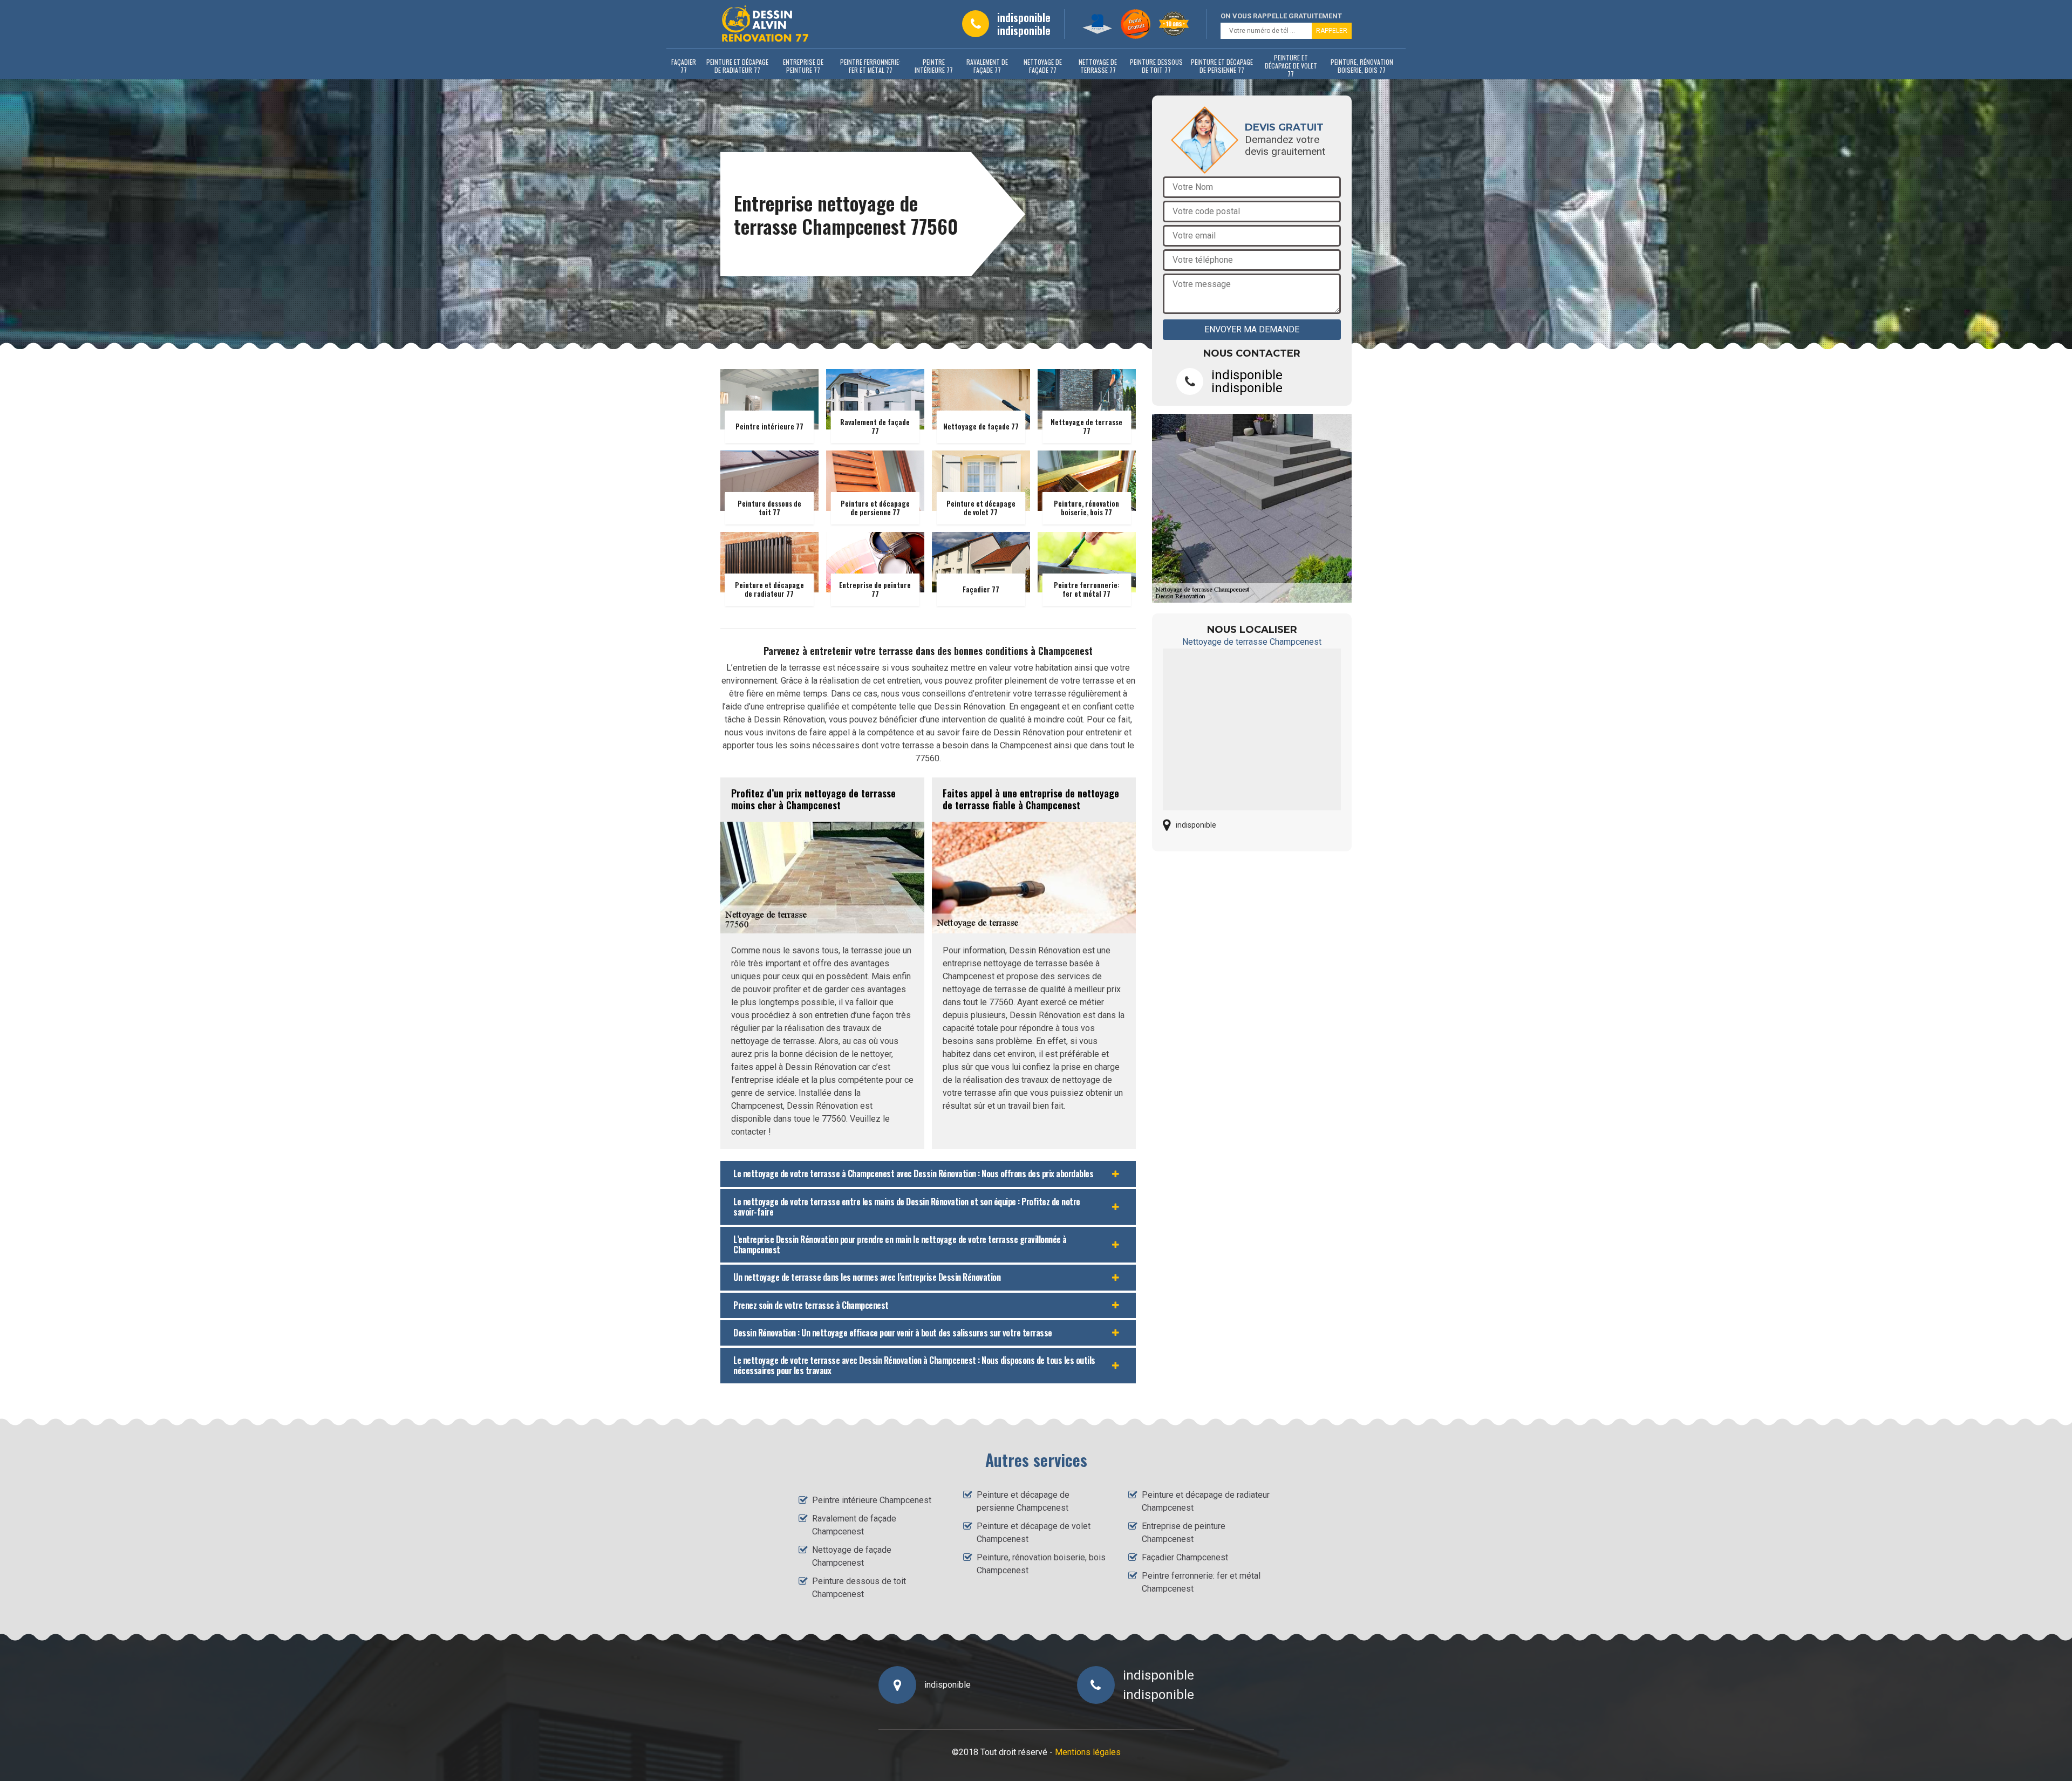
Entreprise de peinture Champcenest (1184, 1533)
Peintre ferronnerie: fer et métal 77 (870, 66)
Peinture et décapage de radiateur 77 (737, 66)
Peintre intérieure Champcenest (872, 1500)
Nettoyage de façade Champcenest (852, 1556)
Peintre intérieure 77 (934, 66)
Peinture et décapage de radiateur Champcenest (1206, 1501)
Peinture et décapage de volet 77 (1291, 66)
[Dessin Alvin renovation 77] (765, 24)
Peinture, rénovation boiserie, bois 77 (1362, 66)
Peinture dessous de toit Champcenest (859, 1588)
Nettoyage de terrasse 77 (1098, 66)
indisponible (1024, 17)
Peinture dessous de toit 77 (1156, 66)
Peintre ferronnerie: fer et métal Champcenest (1201, 1582)
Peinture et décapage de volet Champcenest (1034, 1533)
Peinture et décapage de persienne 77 (1222, 66)
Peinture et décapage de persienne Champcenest (1023, 1501)
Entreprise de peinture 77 (803, 66)
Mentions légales (1088, 1752)
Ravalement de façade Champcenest (854, 1525)
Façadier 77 (684, 66)
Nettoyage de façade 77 (1043, 66)
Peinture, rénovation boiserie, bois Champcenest (1041, 1564)
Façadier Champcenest (1185, 1557)
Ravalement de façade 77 (987, 66)
